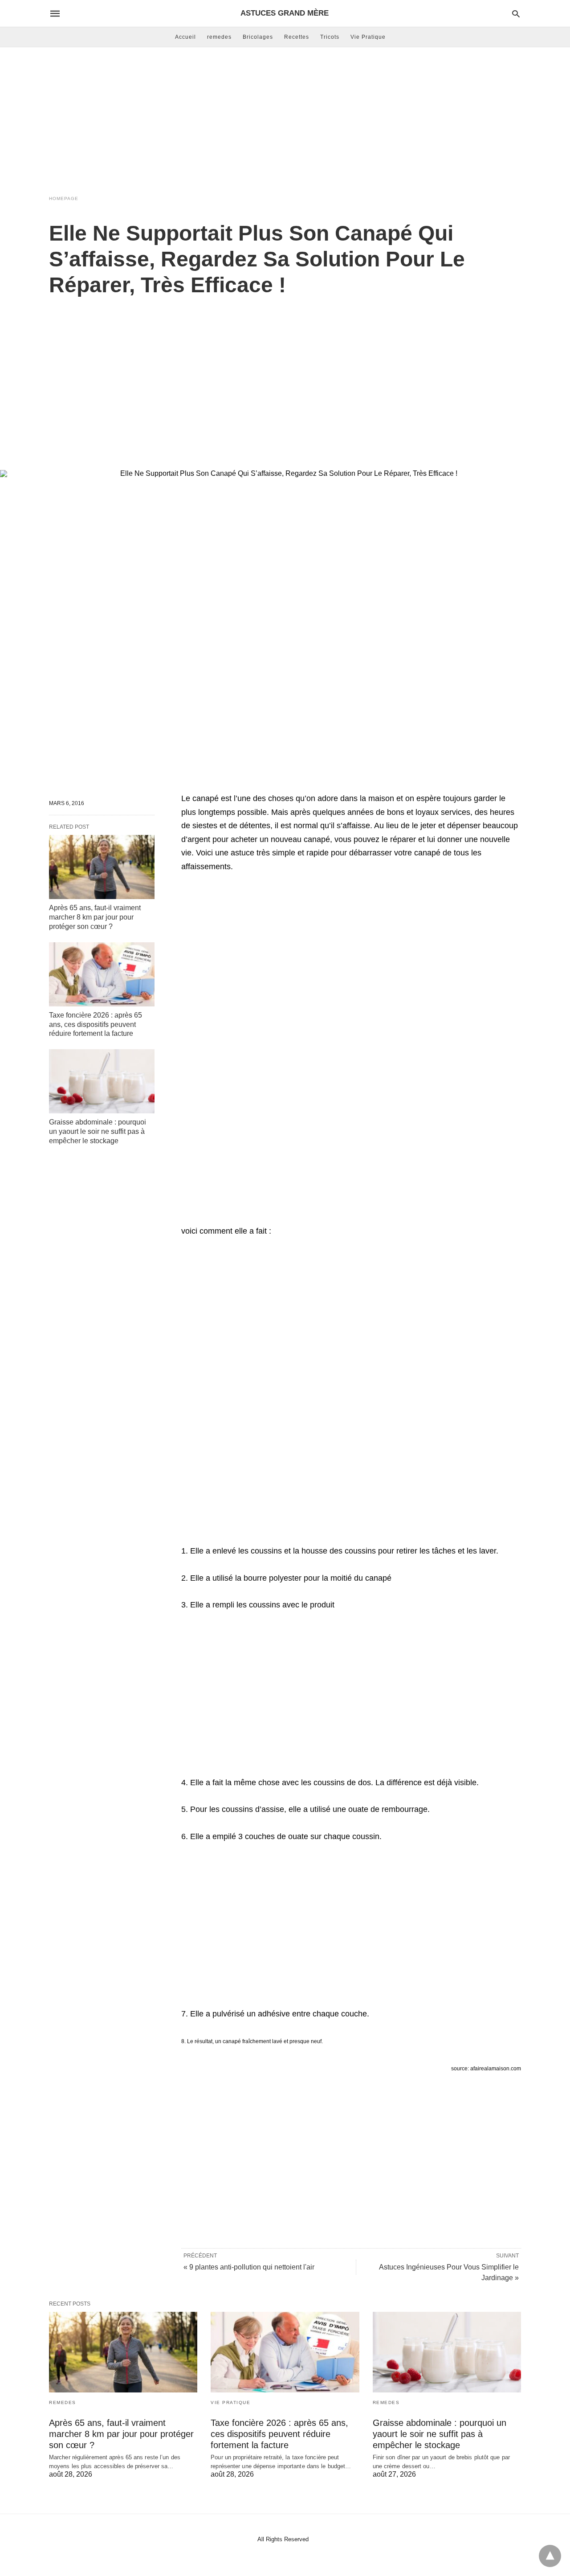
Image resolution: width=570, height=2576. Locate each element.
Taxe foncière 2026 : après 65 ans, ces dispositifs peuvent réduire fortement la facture (96, 1024)
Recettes (297, 37)
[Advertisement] (285, 119)
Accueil (185, 37)
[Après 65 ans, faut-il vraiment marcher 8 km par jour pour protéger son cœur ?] (102, 867)
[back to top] (550, 2556)
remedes (219, 37)
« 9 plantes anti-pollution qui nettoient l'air (249, 2267)
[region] (285, 374)
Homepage (64, 198)
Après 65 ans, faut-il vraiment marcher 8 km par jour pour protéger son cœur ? (95, 917)
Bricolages (258, 37)
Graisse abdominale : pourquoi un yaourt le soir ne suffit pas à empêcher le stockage (98, 1131)
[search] (516, 14)
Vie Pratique (368, 37)
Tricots (330, 37)
